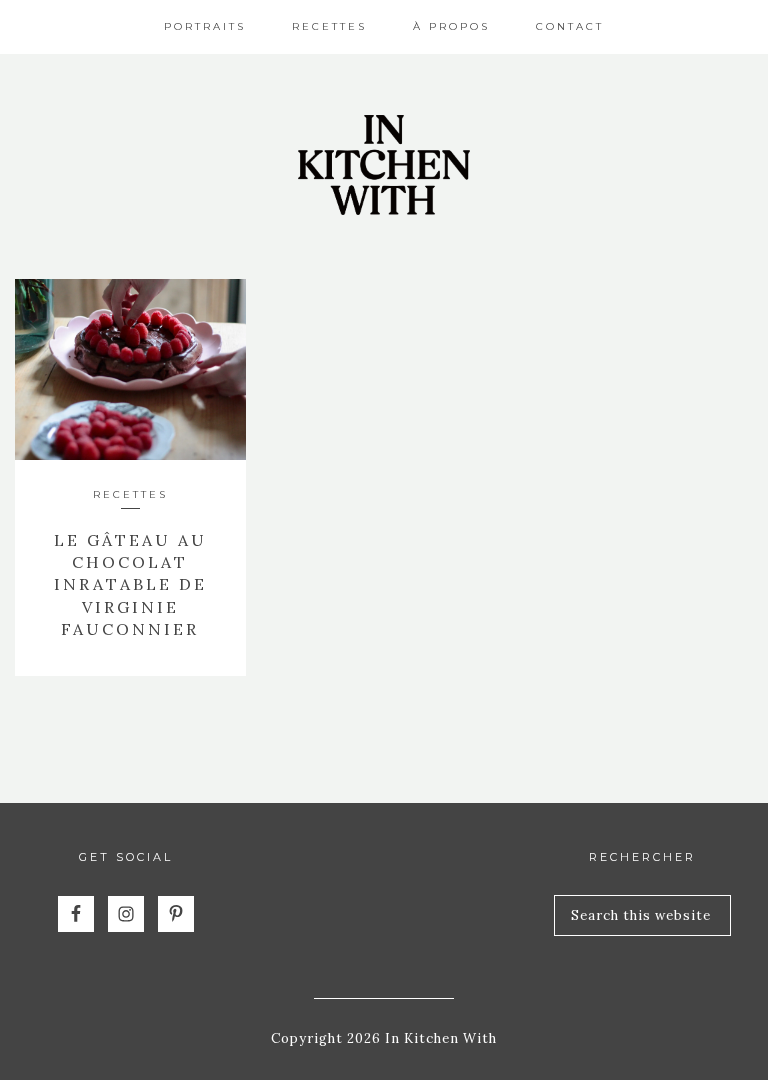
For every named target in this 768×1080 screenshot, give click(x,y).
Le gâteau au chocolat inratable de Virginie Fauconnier (130, 585)
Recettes (130, 494)
